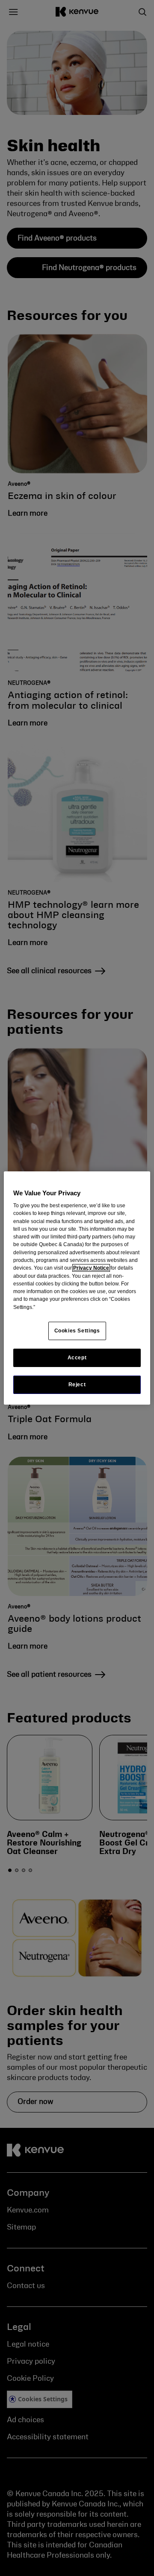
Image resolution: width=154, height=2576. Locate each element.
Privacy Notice (91, 1268)
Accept (77, 1358)
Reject (77, 1385)
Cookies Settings (77, 1331)
